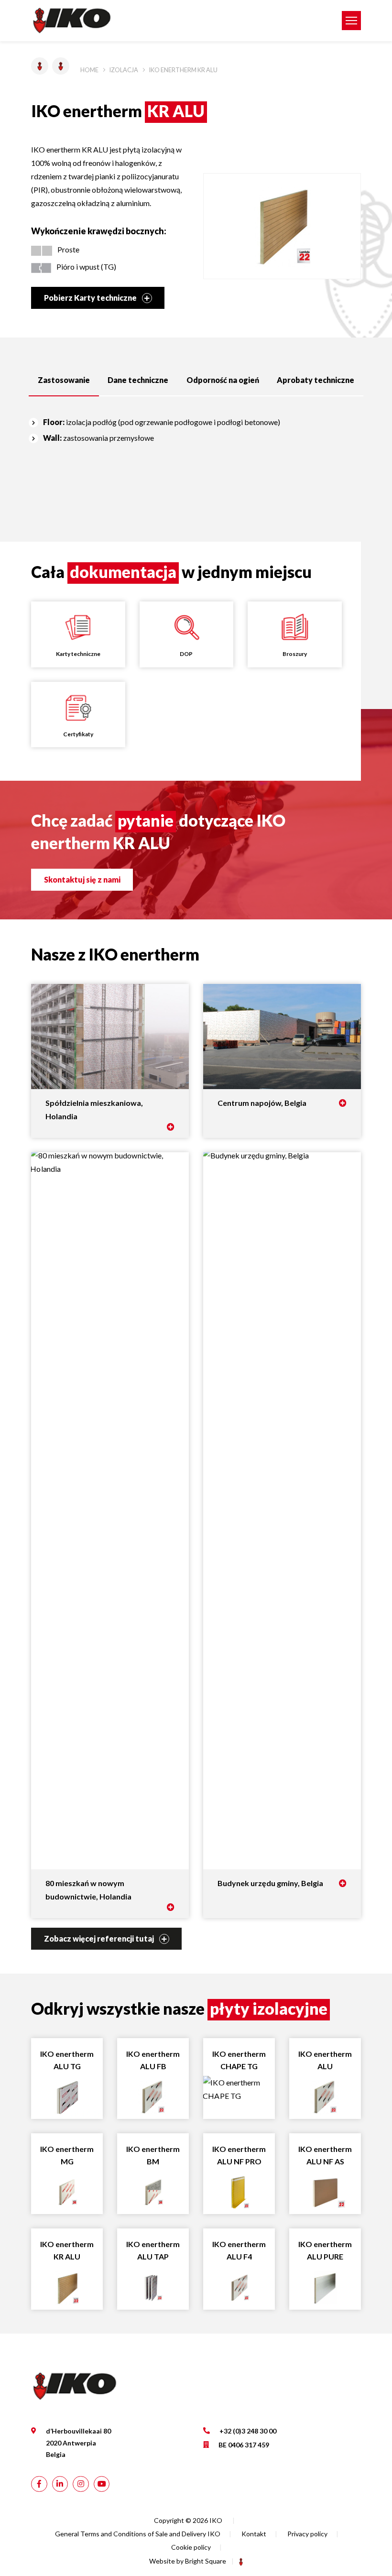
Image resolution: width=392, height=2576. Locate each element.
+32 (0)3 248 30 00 (248, 2431)
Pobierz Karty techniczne (91, 298)
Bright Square (206, 2561)
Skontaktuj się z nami (82, 879)
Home (89, 70)
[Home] (167, 21)
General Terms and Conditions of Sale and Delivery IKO (138, 2534)
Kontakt (254, 2534)
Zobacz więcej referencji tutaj (100, 1938)
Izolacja (124, 70)
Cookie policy (191, 2547)
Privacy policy (307, 2534)
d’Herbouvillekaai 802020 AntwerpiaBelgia (78, 2443)
